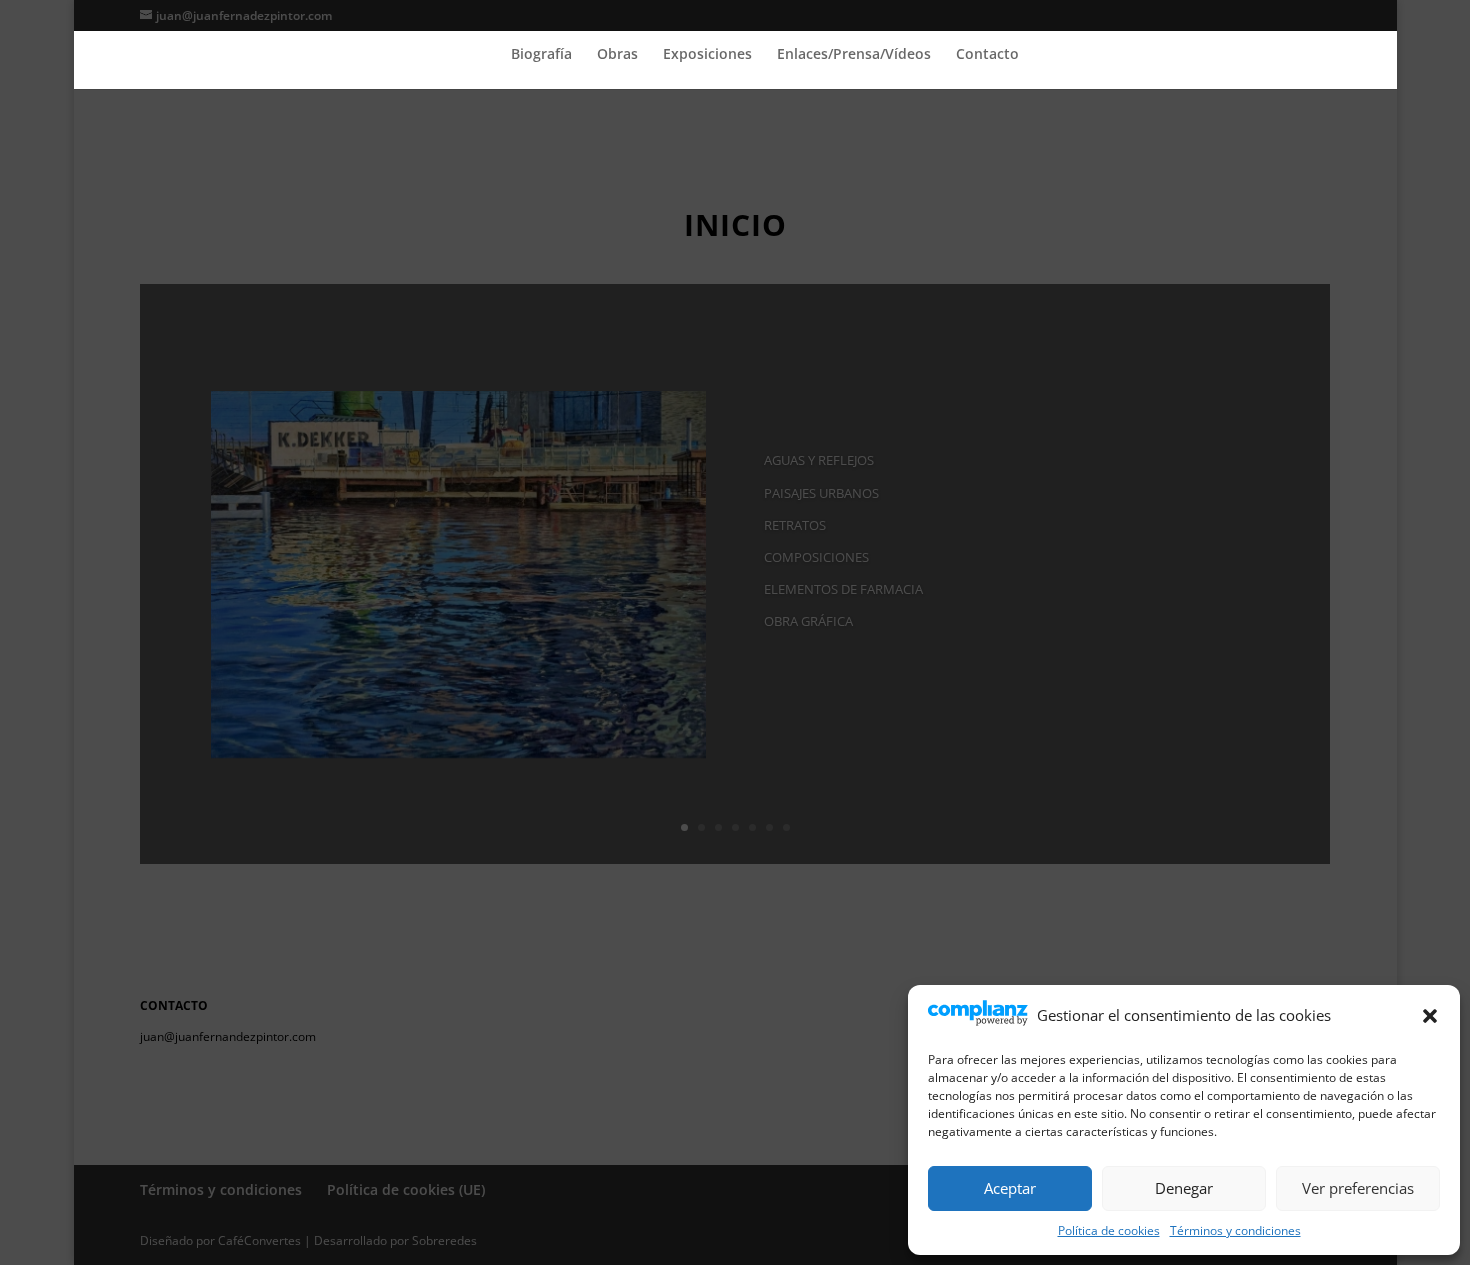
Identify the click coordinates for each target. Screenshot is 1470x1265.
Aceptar (1010, 1188)
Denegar (1184, 1188)
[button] (1430, 1016)
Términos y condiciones (1235, 1230)
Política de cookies (1109, 1230)
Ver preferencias (1358, 1188)
